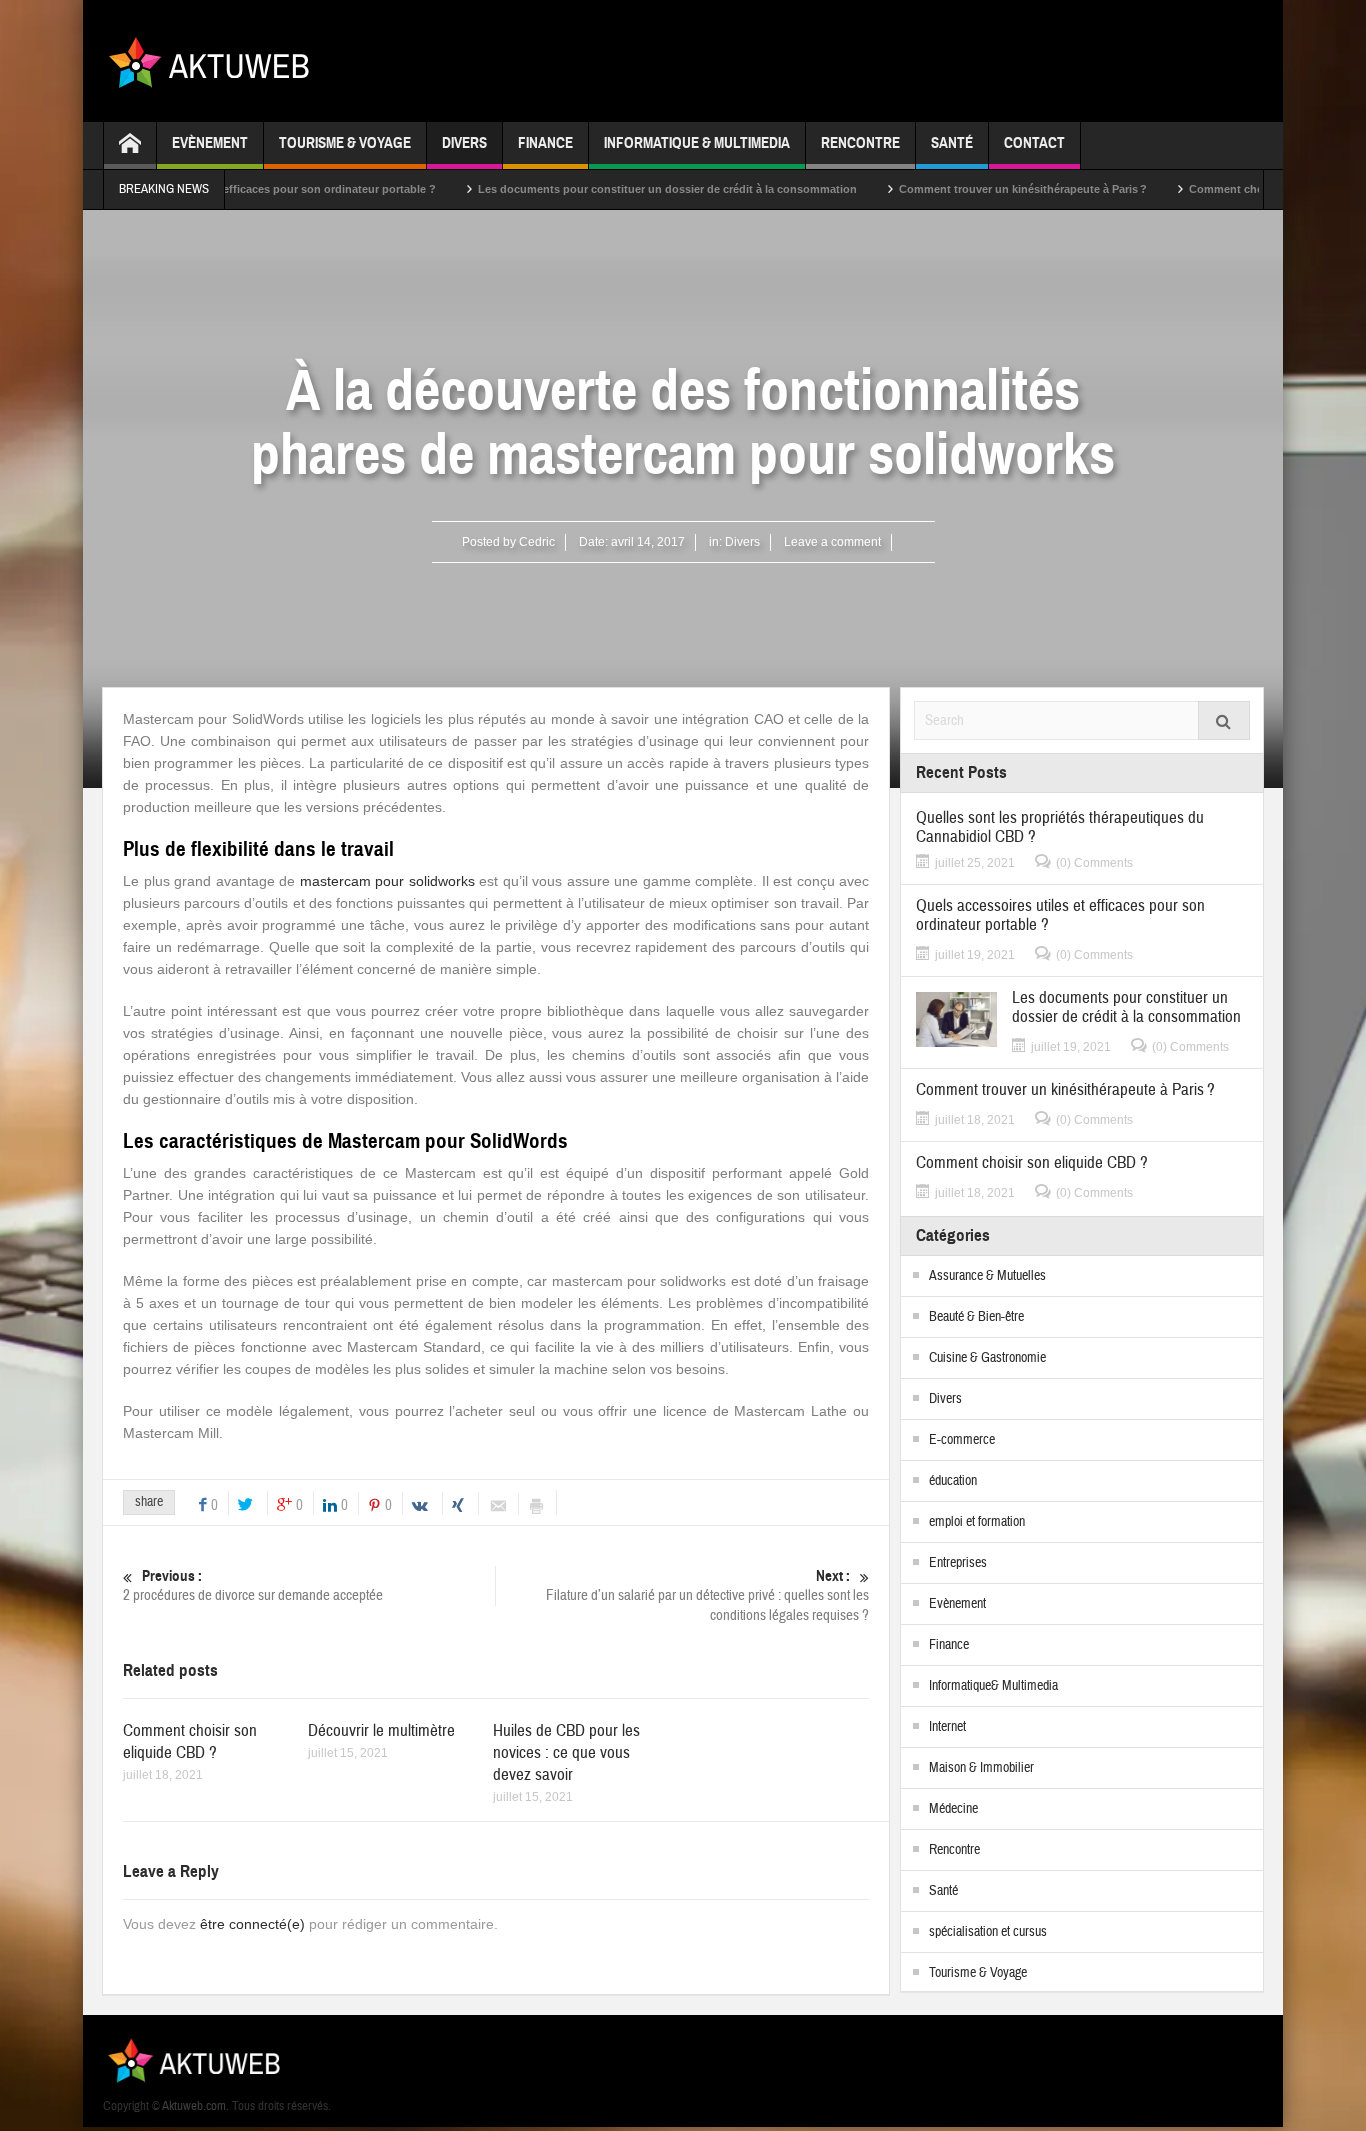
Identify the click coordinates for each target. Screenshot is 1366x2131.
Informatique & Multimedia (697, 143)
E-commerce (962, 1440)
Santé (952, 143)
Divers (464, 143)
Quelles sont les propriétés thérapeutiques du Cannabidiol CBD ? (1060, 827)
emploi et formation (977, 1522)
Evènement (210, 143)
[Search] (1224, 720)
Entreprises (958, 1563)
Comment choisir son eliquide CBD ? (1240, 189)
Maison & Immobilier (981, 1768)
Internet (947, 1727)
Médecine (953, 1809)
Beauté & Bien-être (976, 1317)
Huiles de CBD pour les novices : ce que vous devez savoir (566, 1752)
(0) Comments (1094, 863)
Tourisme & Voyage (345, 143)
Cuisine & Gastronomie (987, 1358)
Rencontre (860, 143)
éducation (953, 1481)
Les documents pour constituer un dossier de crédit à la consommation (620, 189)
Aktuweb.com (194, 2106)
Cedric (537, 542)
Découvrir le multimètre (381, 1730)
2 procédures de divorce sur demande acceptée (253, 1586)
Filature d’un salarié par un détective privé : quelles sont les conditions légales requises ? (707, 1596)
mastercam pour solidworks (387, 881)
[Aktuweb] (216, 61)
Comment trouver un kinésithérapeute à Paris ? (976, 189)
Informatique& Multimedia (993, 1686)
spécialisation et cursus (988, 1932)
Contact (1034, 143)
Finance (545, 143)
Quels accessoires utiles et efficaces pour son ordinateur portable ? (1060, 915)
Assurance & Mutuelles (987, 1276)
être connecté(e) (252, 1924)
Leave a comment (832, 542)
